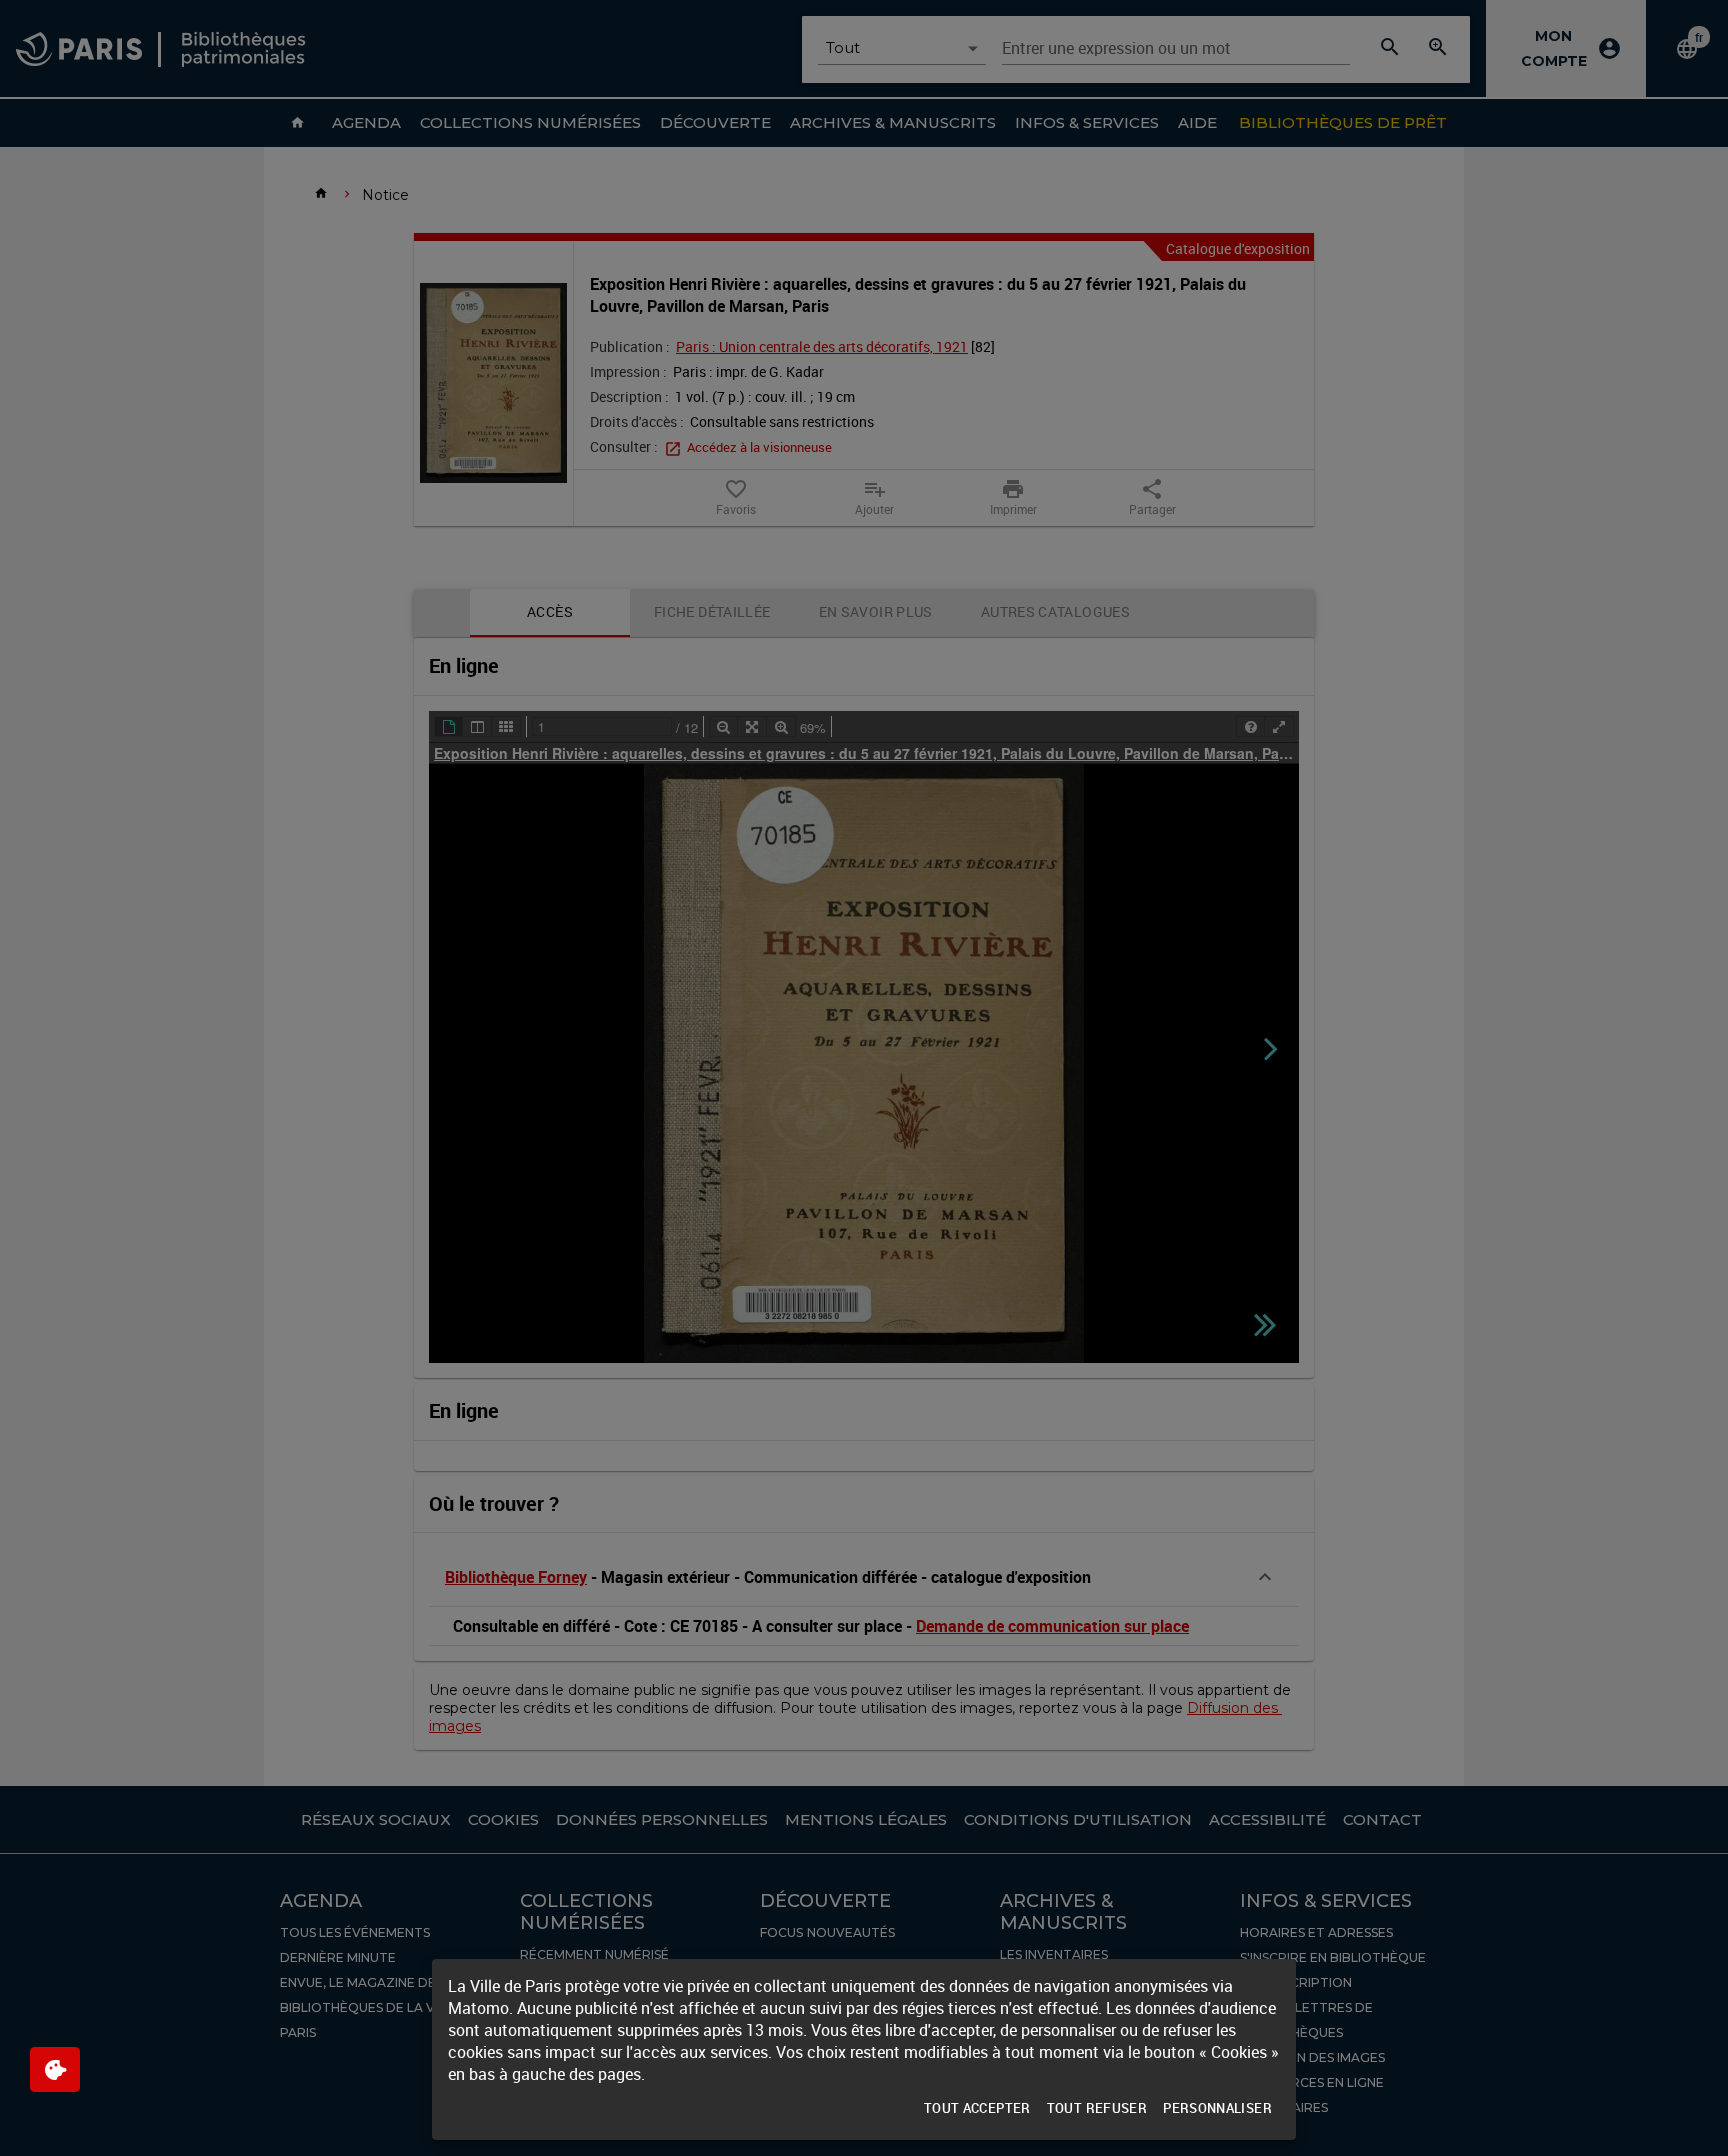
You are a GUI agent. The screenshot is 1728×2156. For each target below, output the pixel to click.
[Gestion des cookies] (55, 2069)
